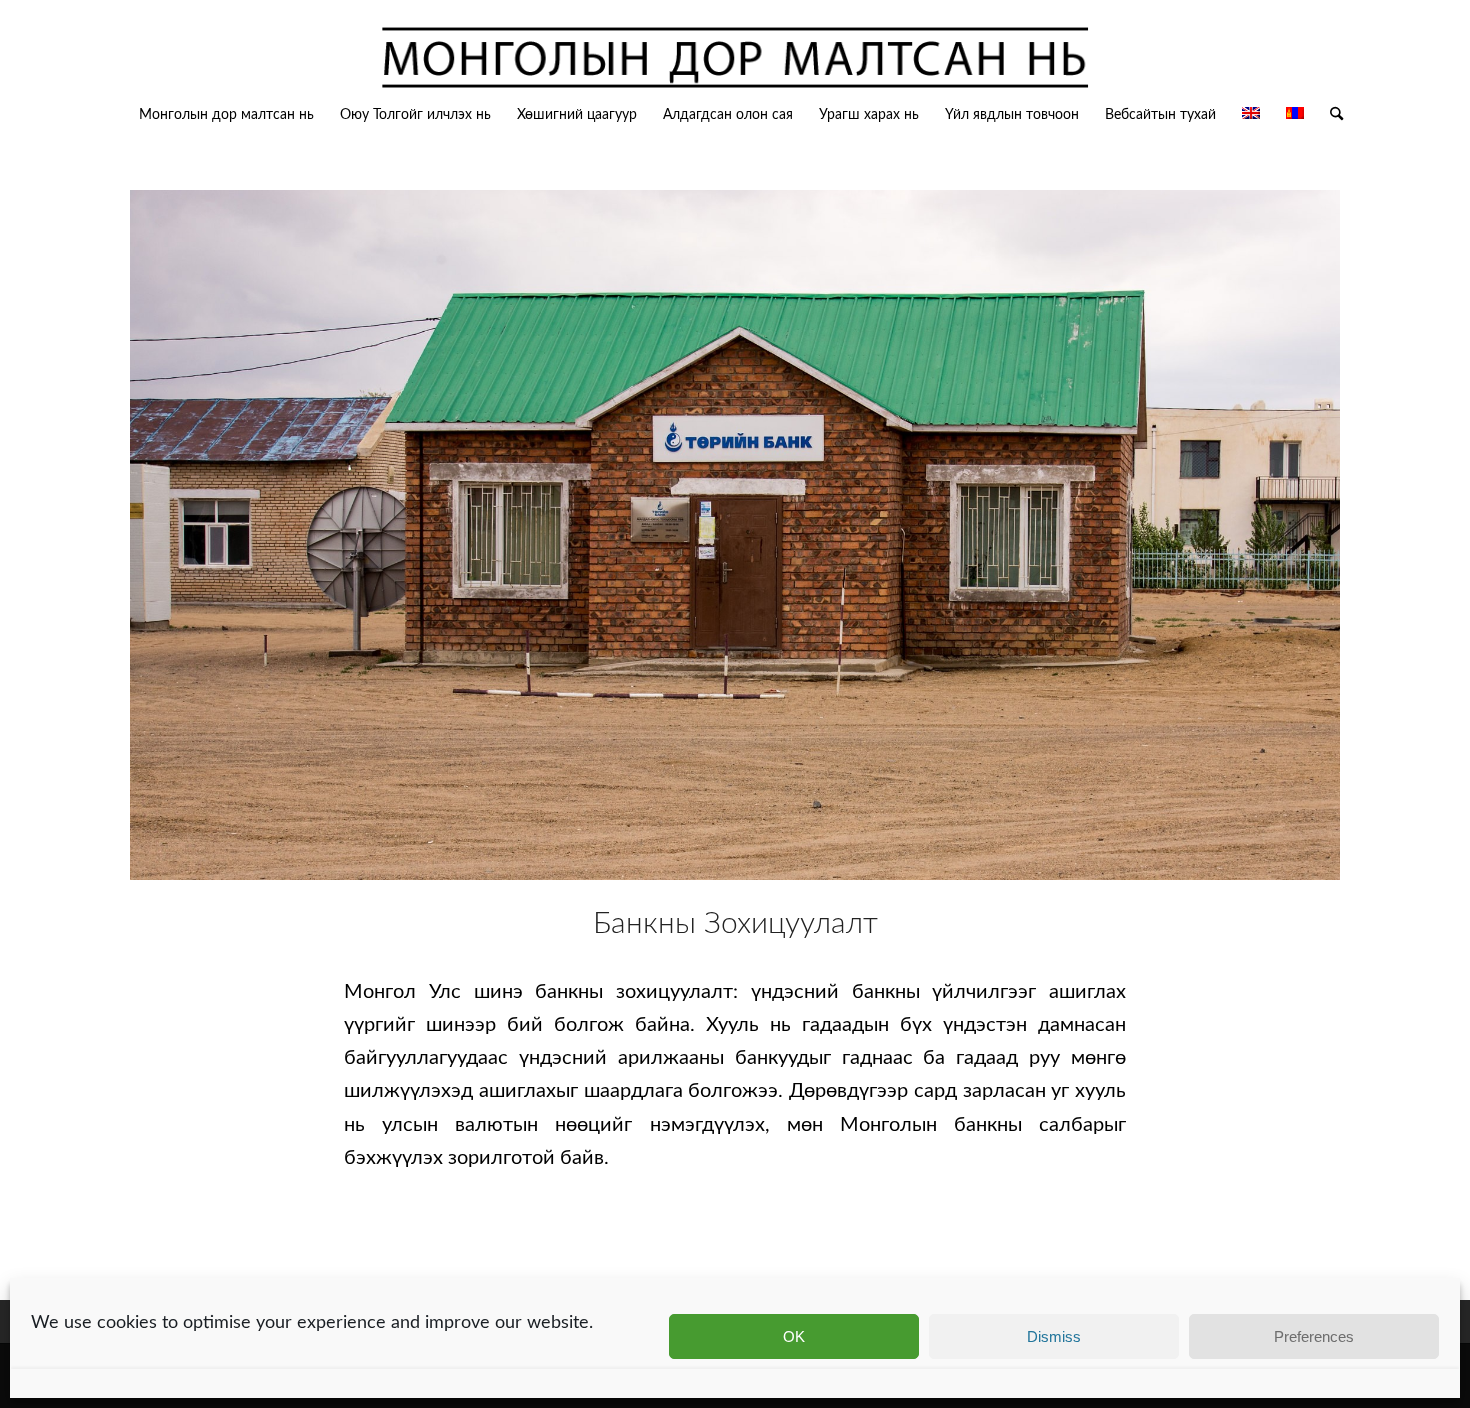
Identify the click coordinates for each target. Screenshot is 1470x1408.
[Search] (1330, 115)
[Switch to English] (1251, 115)
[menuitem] (226, 115)
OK (794, 1336)
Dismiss (1054, 1336)
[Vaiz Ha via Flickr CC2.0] (735, 535)
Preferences (1314, 1336)
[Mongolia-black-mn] (735, 59)
